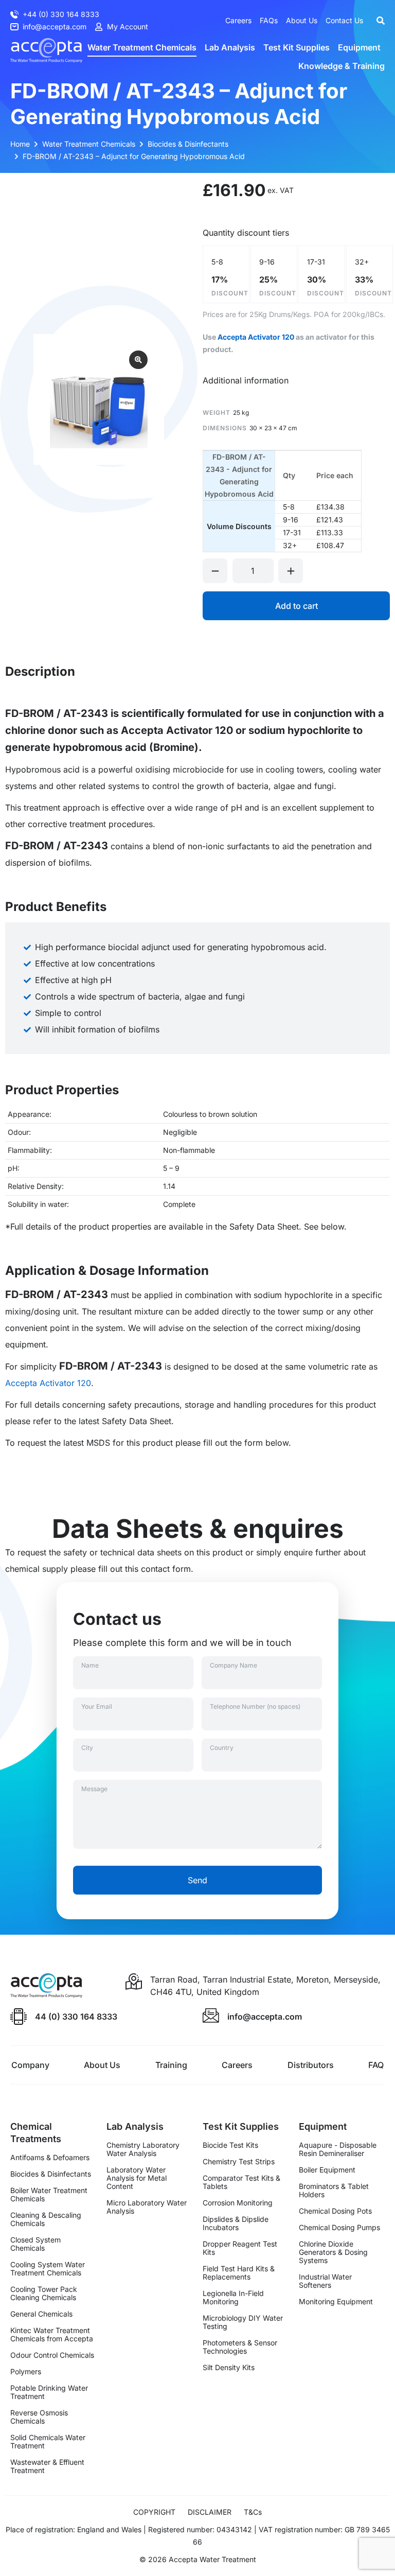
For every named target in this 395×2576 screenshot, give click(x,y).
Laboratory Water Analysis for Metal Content (137, 2178)
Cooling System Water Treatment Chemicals (48, 2269)
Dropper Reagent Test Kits (240, 2248)
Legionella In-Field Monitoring (233, 2298)
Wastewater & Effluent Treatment (47, 2466)
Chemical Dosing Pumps (339, 2228)
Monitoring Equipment (336, 2302)
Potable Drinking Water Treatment (49, 2392)
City (87, 1748)
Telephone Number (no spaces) (255, 1706)
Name (90, 1665)
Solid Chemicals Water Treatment (48, 2442)
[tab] (246, 380)
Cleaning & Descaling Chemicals (46, 2219)
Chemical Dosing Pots (335, 2211)
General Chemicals (41, 2314)
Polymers (26, 2372)
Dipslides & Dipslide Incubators (236, 2223)
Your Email (97, 1706)
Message (94, 1789)
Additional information (246, 380)
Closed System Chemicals (35, 2244)
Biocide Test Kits (230, 2145)
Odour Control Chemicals (52, 2355)
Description (40, 671)
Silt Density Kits (229, 2368)
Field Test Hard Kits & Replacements (239, 2273)
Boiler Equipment (327, 2170)
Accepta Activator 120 (256, 337)
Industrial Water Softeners (325, 2281)
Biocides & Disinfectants (51, 2174)
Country (222, 1748)
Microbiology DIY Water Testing (243, 2322)
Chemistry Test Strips (239, 2162)
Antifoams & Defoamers (50, 2158)
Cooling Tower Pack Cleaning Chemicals (44, 2293)
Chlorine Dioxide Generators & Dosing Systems (333, 2252)
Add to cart (297, 606)
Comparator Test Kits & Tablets (241, 2182)
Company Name (234, 1665)
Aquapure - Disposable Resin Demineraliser (338, 2149)
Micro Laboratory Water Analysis (147, 2207)
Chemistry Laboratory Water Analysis (143, 2149)
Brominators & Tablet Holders (334, 2191)
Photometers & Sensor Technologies (240, 2347)
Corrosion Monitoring (238, 2203)
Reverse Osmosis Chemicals (39, 2417)
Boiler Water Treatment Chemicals (49, 2195)
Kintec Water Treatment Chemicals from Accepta (52, 2335)
